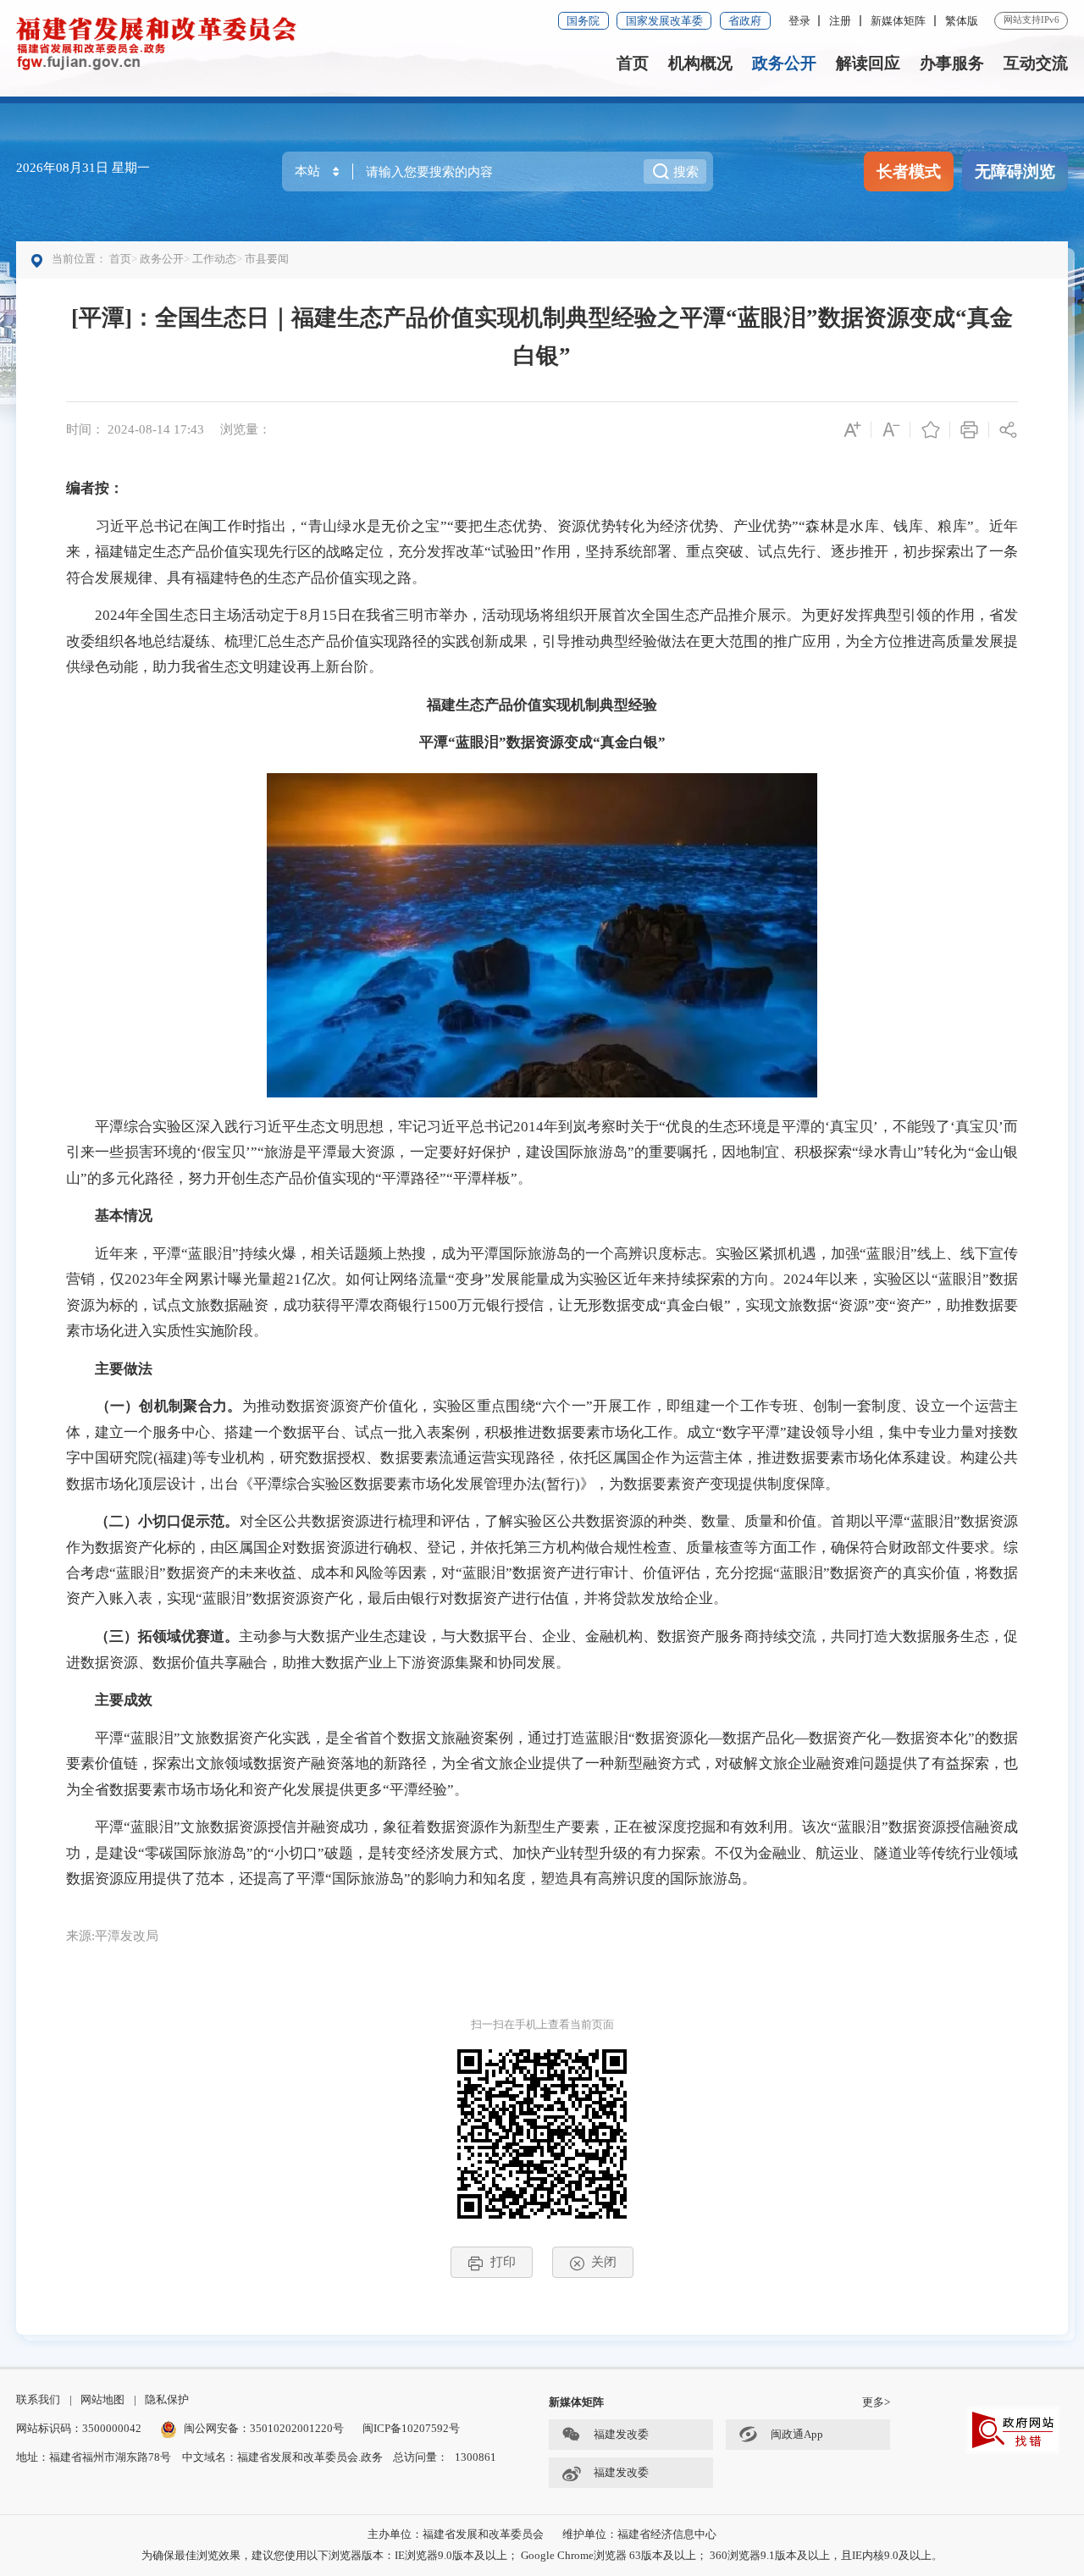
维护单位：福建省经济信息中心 (639, 2534)
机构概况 (700, 63)
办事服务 (952, 63)
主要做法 (124, 1369)
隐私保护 (167, 2399)
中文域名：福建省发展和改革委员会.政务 (282, 2457)
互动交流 (1036, 63)
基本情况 (124, 1216)
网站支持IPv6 (1031, 19)
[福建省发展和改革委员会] (157, 42)
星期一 (131, 167)
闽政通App (797, 2434)
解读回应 (868, 63)
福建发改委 (621, 2434)
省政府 (745, 21)
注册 (840, 21)
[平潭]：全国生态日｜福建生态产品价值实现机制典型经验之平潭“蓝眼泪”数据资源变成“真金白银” (542, 337)
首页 (633, 63)
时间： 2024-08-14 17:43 (135, 429)
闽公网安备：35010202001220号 (264, 2428)
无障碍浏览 (1015, 171)
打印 (503, 2261)
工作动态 (214, 259)
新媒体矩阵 (898, 21)
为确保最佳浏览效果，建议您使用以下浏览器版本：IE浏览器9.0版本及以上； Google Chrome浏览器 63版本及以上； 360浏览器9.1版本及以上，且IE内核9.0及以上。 (542, 2555)
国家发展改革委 (664, 21)
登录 (799, 21)
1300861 (476, 2457)
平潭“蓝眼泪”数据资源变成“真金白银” (542, 742)
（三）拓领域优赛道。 (167, 1636)
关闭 (604, 2261)
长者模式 (909, 171)
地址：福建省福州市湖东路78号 (94, 2457)
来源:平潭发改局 (112, 1935)
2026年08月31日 (64, 167)
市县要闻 (267, 259)
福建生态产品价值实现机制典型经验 (542, 705)
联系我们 (38, 2399)
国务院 (583, 21)
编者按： (95, 488)
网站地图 (102, 2399)
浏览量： (246, 429)
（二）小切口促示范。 (167, 1521)
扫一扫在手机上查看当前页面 (542, 2024)
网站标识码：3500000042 (79, 2428)
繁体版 (962, 21)
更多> (876, 2402)
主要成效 (124, 1700)
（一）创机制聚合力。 (169, 1406)
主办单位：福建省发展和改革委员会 (456, 2534)
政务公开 (784, 63)
